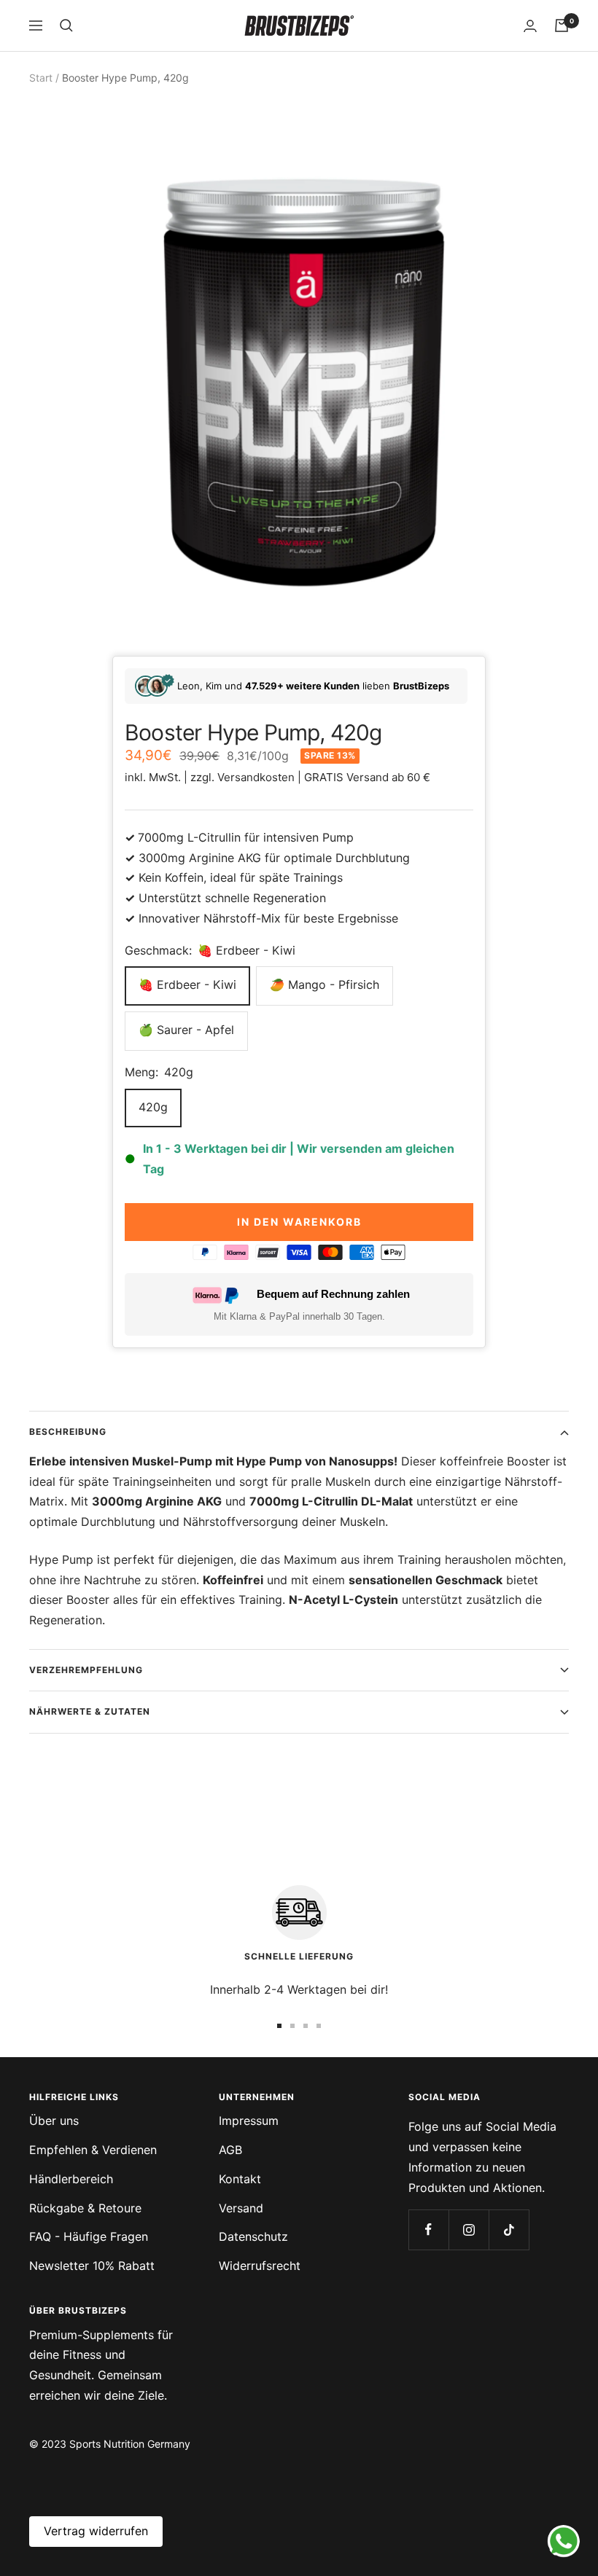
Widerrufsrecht (260, 2266)
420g (153, 1107)
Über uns (54, 2121)
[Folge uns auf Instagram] (469, 2229)
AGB (230, 2150)
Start (41, 78)
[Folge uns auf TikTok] (509, 2229)
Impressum (249, 2121)
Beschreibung (68, 1432)
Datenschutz (253, 2236)
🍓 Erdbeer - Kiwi (187, 984)
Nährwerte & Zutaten (90, 1711)
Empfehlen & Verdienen (93, 2150)
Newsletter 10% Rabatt (92, 2266)
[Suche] (66, 26)
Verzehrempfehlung (86, 1670)
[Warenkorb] (562, 26)
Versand (241, 2208)
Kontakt (240, 2179)
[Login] (530, 26)
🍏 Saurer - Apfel (186, 1030)
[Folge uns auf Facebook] (428, 2229)
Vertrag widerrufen (96, 2531)
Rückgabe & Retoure (85, 2208)
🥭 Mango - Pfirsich (325, 984)
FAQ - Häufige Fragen (89, 2236)
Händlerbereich (71, 2179)
